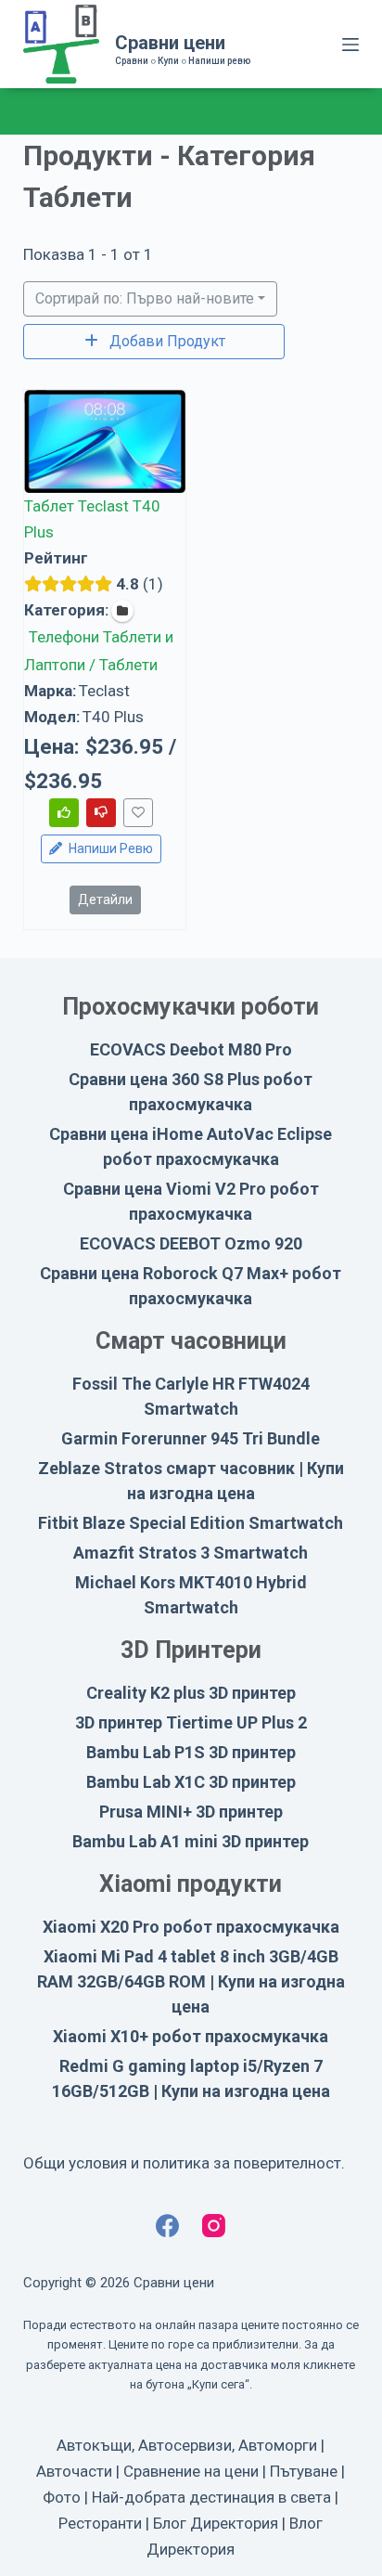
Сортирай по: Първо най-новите (145, 298)
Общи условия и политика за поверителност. (184, 2163)
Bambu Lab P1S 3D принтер (191, 1752)
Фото (62, 2497)
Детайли (104, 900)
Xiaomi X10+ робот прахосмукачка (191, 2036)
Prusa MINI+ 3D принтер (191, 1812)
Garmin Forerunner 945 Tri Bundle (191, 1438)
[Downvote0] (101, 813)
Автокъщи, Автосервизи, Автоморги (187, 2445)
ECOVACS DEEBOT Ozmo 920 (191, 1243)
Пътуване (304, 2471)
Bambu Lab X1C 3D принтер (191, 1782)
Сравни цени (170, 43)
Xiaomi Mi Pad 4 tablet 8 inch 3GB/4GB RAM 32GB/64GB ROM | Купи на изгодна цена (191, 1981)
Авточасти (74, 2471)
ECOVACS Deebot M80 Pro (191, 1049)
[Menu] (350, 45)
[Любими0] (138, 813)
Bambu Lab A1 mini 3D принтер (191, 1841)
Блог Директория (216, 2523)
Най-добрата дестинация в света (211, 2497)
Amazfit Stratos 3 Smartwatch (191, 1553)
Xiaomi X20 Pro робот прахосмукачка (191, 1927)
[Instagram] (214, 2226)
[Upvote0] (64, 813)
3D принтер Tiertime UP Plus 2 (191, 1722)
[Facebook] (167, 2226)
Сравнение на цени (191, 2471)
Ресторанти (100, 2523)
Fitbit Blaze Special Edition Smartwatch (191, 1523)
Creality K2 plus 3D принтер (191, 1693)
